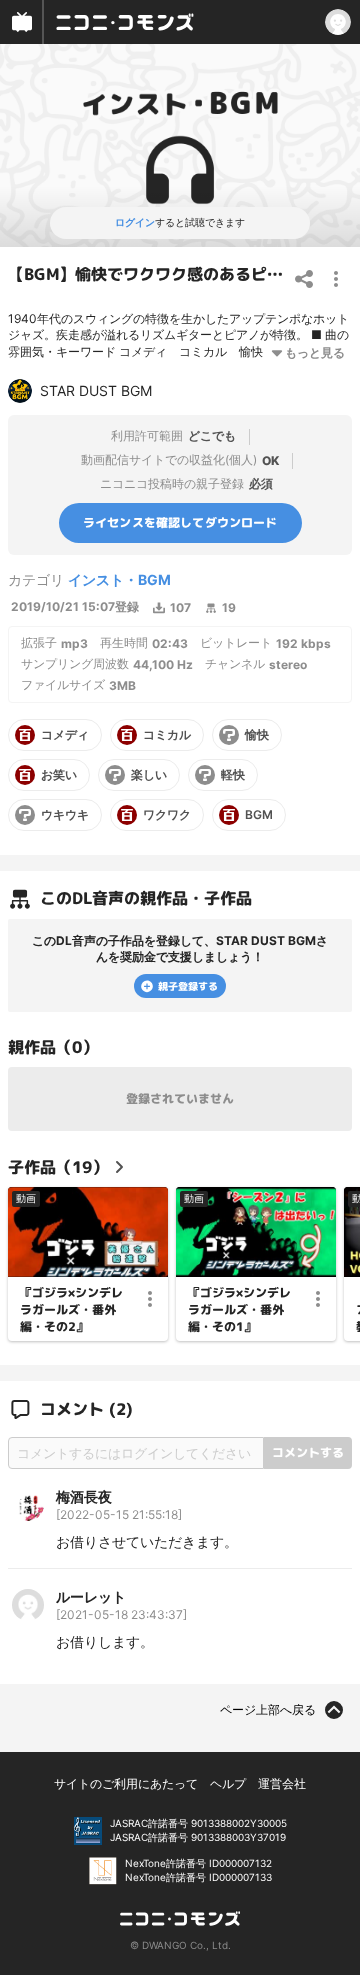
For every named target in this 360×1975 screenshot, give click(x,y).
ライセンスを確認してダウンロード (180, 521)
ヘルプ (228, 1783)
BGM (259, 815)
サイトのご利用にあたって (126, 1783)
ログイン (135, 222)
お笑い (59, 775)
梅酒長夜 (84, 1496)
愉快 (257, 735)
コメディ (65, 735)
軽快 (233, 775)
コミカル (167, 735)
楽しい (149, 775)
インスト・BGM (119, 579)
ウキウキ (65, 815)
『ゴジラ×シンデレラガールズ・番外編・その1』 (239, 1310)
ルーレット (91, 1596)
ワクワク (167, 815)
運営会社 (282, 1783)
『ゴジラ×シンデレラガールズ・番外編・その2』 (71, 1310)
